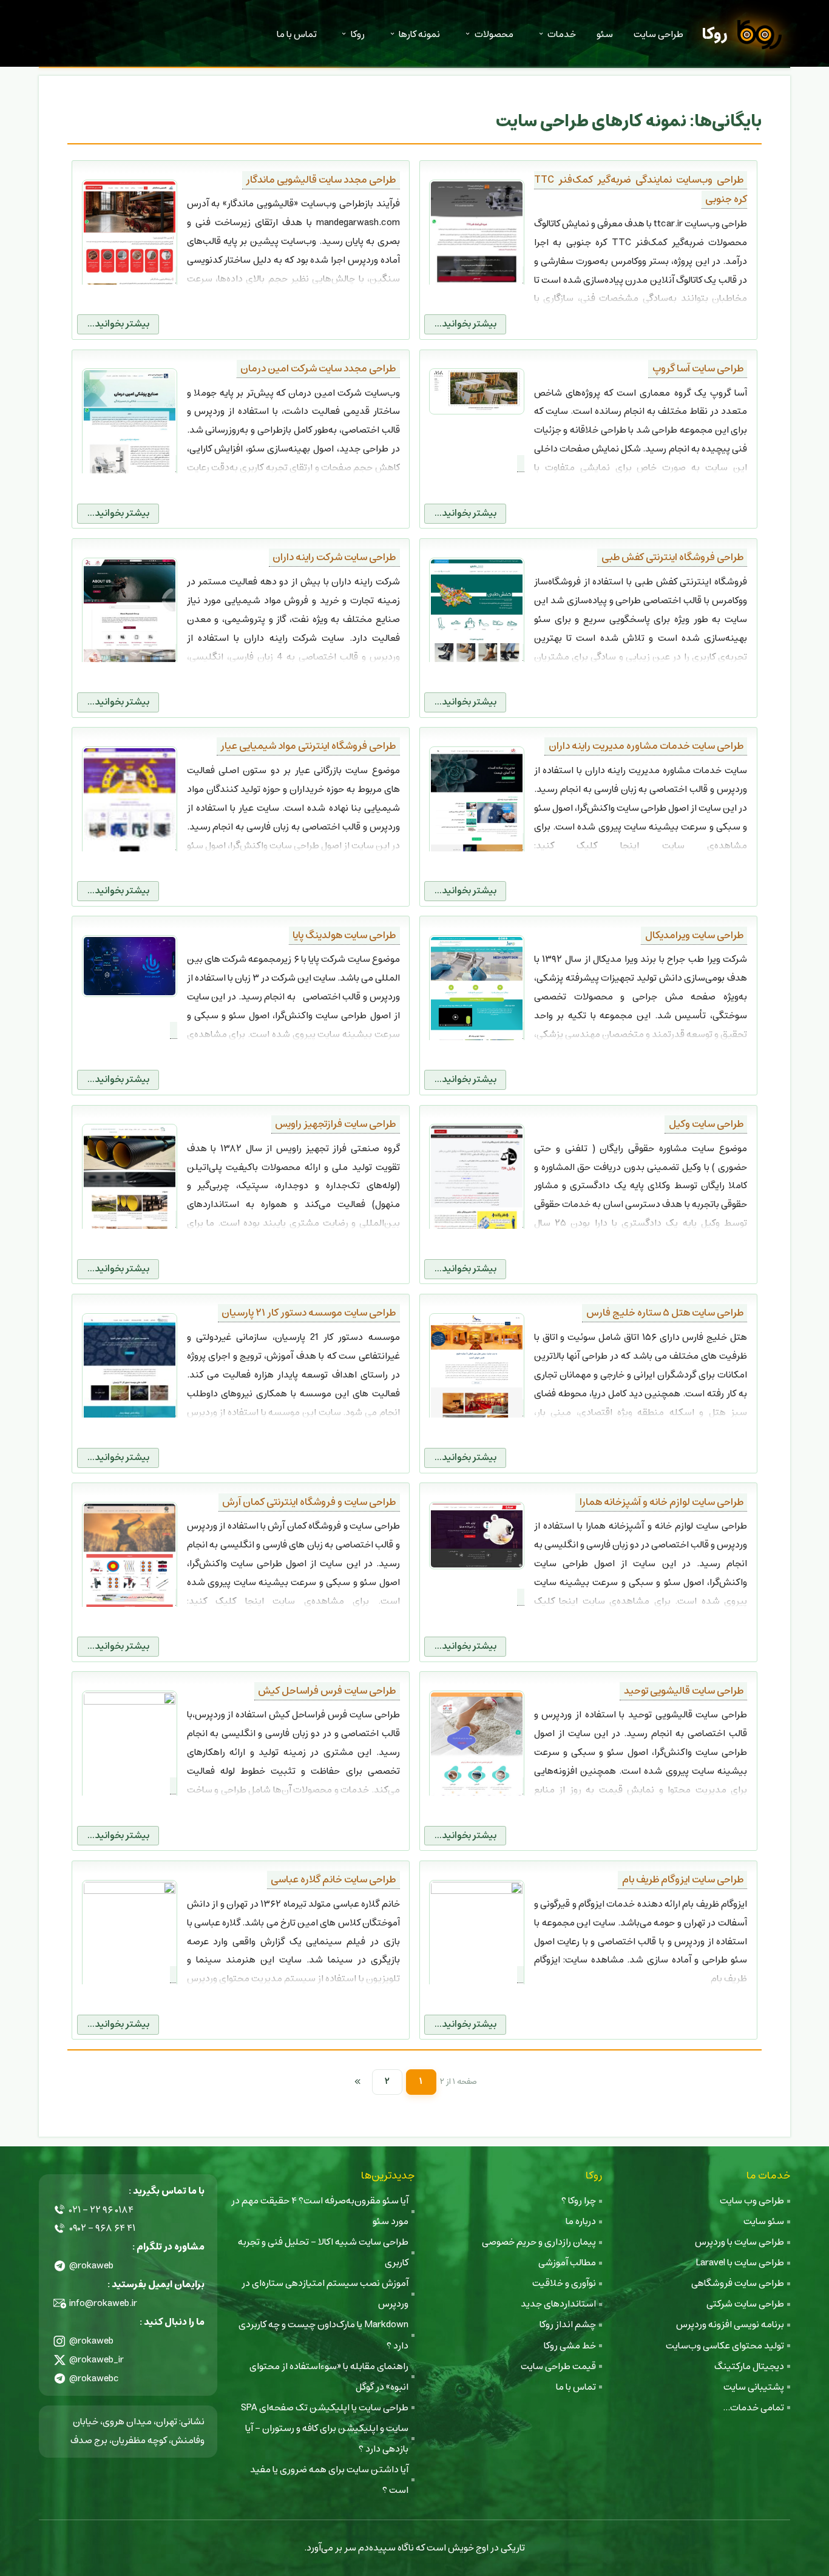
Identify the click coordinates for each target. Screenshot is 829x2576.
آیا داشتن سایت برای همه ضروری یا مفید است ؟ (329, 2480)
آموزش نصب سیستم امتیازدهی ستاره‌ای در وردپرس (325, 2294)
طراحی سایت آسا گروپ (698, 369)
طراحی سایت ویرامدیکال (694, 935)
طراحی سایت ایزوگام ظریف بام (683, 1880)
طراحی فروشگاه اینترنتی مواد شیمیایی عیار (308, 746)
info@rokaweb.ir (103, 2303)
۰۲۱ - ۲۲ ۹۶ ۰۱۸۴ (101, 2210)
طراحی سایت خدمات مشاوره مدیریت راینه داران (646, 746)
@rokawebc (94, 2378)
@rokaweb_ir (96, 2360)
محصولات (494, 34)
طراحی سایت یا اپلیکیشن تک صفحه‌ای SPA (325, 2408)
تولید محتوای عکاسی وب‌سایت (725, 2346)
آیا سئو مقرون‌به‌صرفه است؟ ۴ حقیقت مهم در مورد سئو (320, 2211)
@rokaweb (91, 2266)
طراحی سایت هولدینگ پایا (344, 935)
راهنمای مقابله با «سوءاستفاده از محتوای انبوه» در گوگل (329, 2377)
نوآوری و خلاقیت (564, 2283)
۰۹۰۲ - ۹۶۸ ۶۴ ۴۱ (102, 2228)
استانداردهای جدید (558, 2304)
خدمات (562, 34)
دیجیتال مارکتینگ (749, 2366)
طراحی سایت (658, 34)
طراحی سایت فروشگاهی (738, 2283)
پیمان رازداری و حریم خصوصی (539, 2242)
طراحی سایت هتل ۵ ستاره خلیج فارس (665, 1313)
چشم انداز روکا (568, 2324)
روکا (715, 34)
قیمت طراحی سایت (558, 2366)
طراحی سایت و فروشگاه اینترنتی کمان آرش (309, 1502)
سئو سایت (764, 2221)
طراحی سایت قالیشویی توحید (684, 1691)
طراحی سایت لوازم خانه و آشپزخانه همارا (662, 1502)
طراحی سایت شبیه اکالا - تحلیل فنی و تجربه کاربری (323, 2252)
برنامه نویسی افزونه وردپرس (730, 2324)
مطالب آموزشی (567, 2263)
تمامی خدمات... (753, 2408)
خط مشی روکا (570, 2346)
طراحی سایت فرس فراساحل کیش (327, 1691)
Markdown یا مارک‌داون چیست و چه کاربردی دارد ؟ (323, 2335)
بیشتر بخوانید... (465, 324)
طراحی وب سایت (752, 2201)
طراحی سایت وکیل (706, 1124)
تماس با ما (297, 34)
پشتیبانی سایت (754, 2387)
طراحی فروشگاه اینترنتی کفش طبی (672, 557)
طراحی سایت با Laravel (740, 2263)
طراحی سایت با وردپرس (739, 2242)
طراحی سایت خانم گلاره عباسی (333, 1880)
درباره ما (581, 2221)
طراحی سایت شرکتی (745, 2304)
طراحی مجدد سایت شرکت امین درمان (318, 369)
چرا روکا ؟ (579, 2201)
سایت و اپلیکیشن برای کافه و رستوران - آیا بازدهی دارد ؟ (327, 2439)
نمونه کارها (419, 34)
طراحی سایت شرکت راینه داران (334, 557)
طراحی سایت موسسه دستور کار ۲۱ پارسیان (309, 1313)
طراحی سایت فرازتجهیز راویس (335, 1124)
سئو (605, 34)
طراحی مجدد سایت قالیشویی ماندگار (321, 180)
